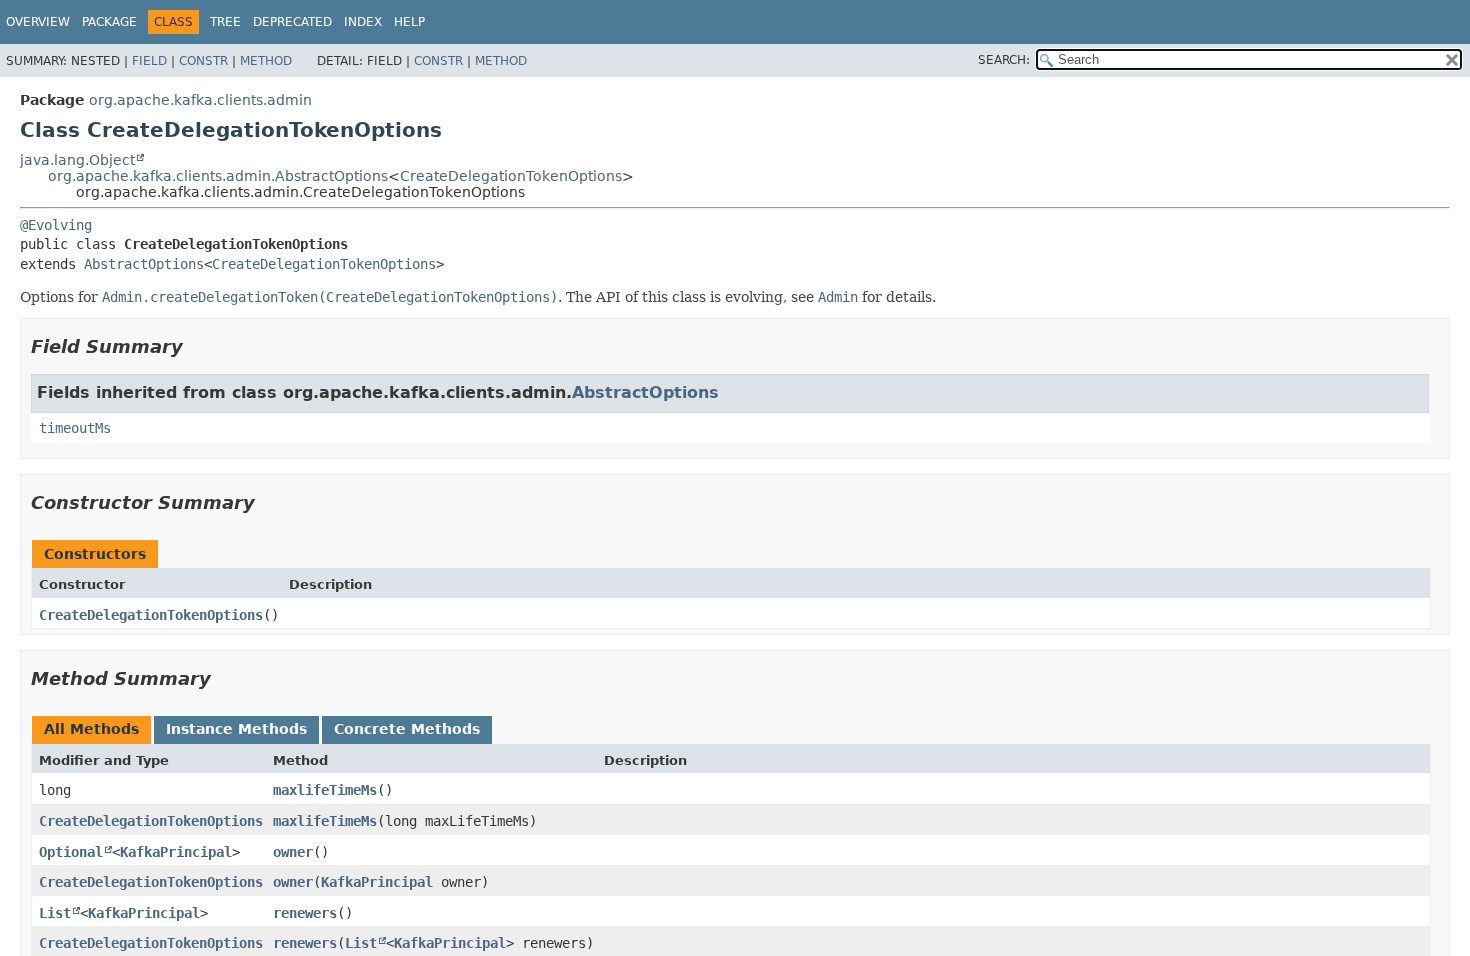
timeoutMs (75, 428)
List (55, 913)
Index (363, 22)
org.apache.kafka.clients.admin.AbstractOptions (218, 176)
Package (109, 22)
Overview (38, 22)
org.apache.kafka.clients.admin (200, 100)
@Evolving (56, 225)
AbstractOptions (144, 264)
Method (266, 61)
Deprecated (292, 22)
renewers (305, 913)
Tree (225, 22)
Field (149, 61)
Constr (203, 61)
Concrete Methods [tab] (407, 729)
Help (409, 22)
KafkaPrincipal (176, 852)
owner (293, 852)
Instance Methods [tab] (236, 729)
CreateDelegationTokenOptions (511, 176)
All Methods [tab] (91, 729)
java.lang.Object (77, 160)
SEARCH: (1004, 60)
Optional (71, 852)
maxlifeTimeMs (325, 790)
